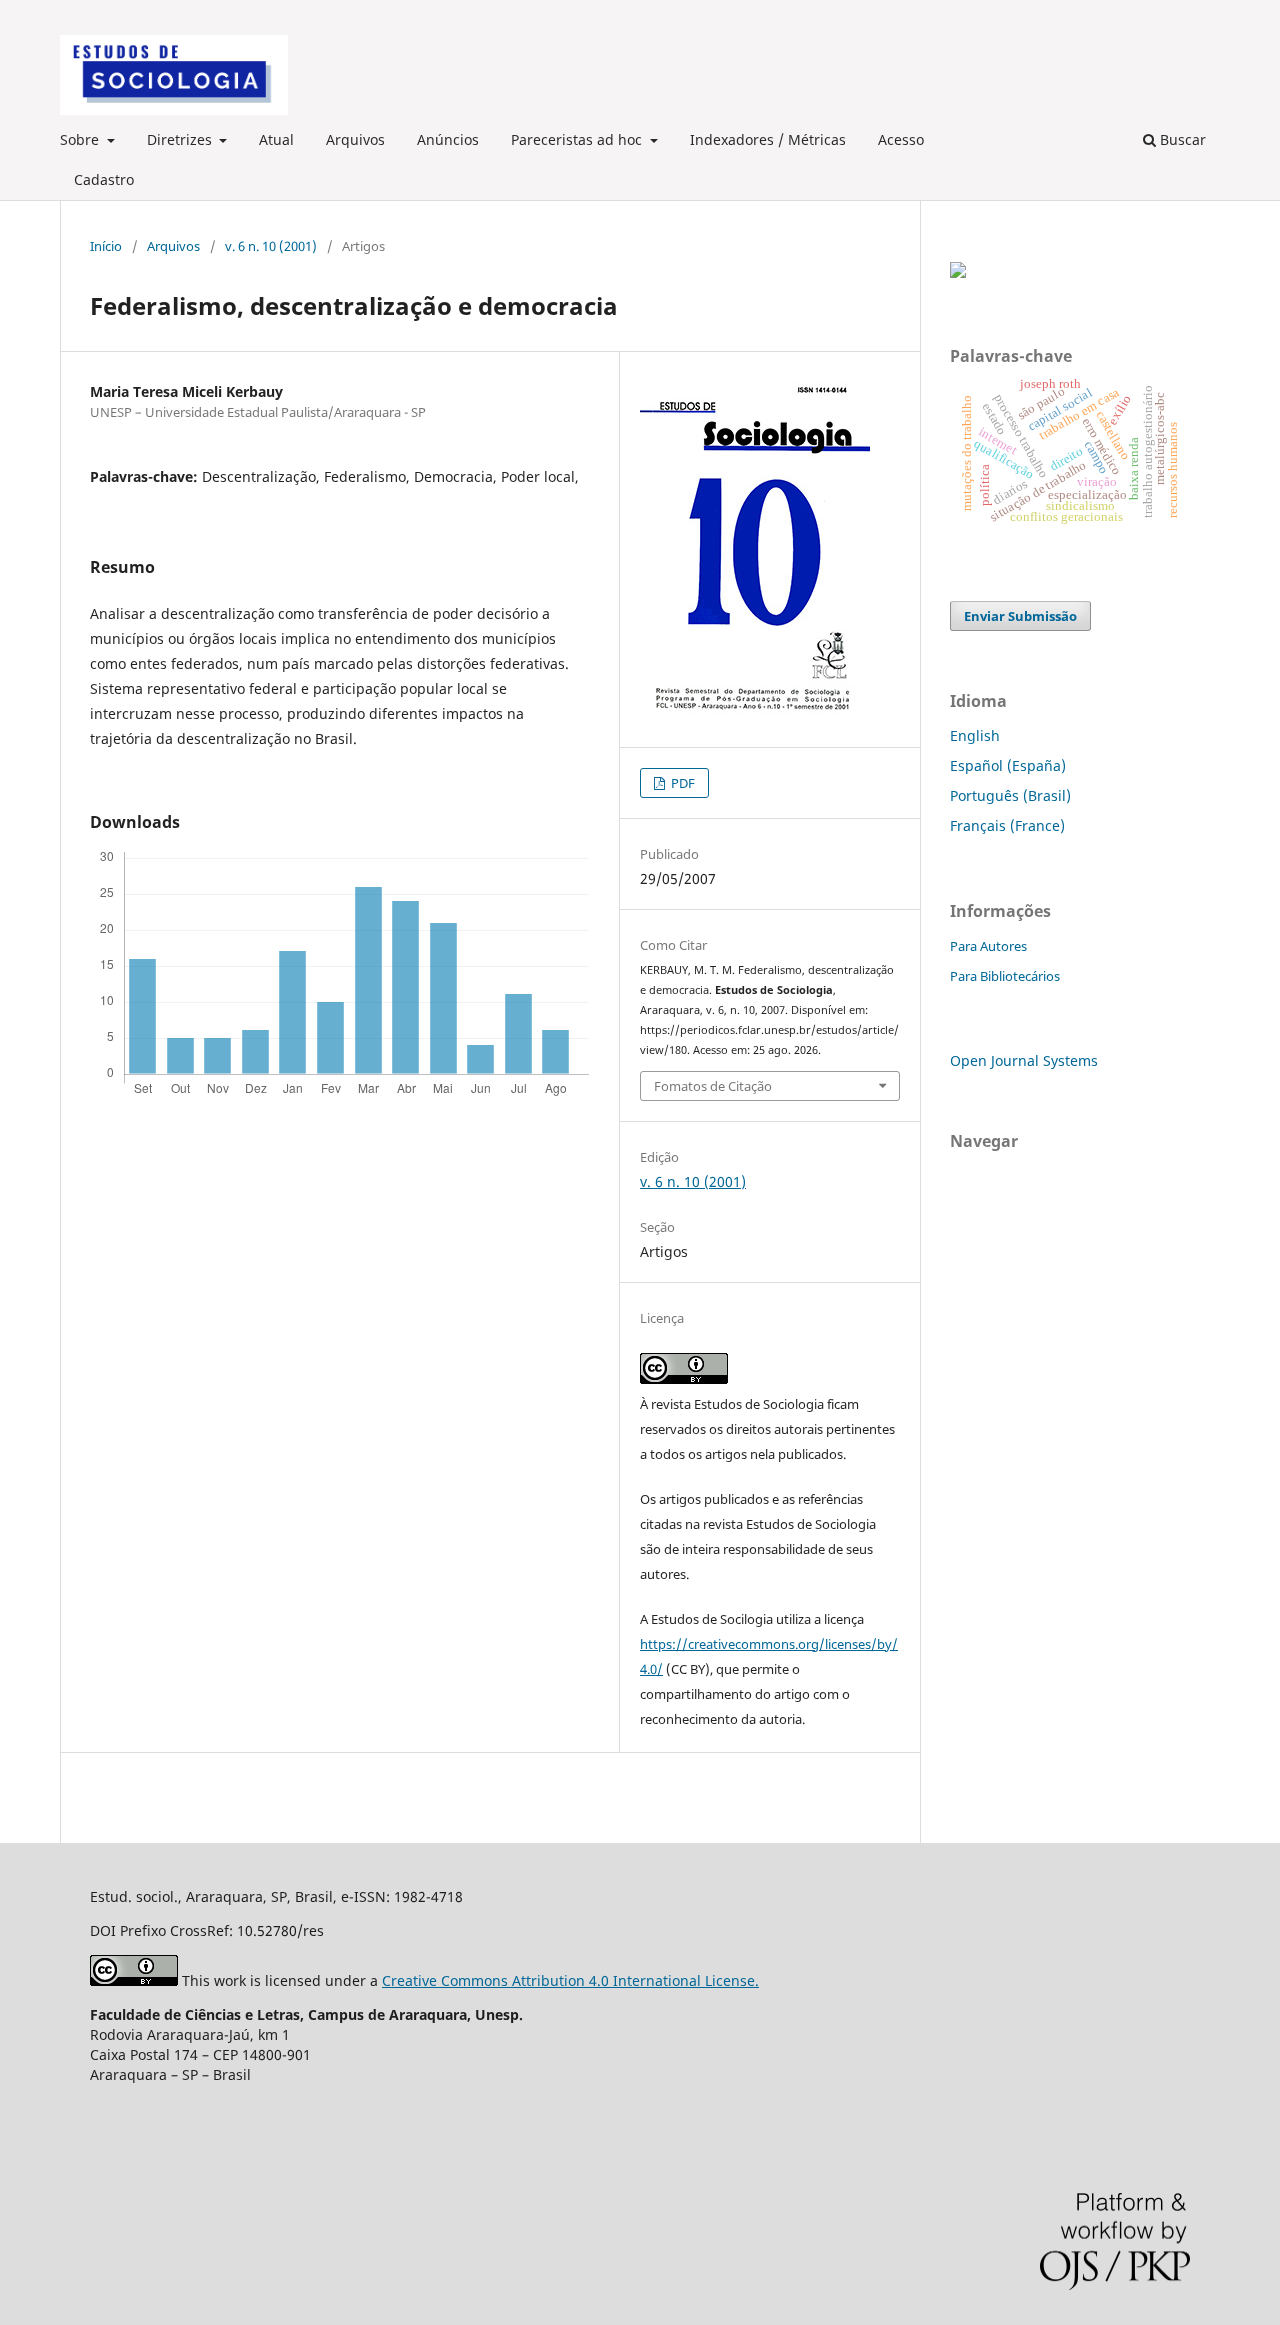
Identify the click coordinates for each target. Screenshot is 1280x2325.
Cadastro (104, 179)
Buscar (1181, 139)
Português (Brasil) (1010, 795)
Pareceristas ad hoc (578, 139)
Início (106, 246)
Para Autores (988, 946)
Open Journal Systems (1024, 1060)
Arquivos (355, 139)
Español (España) (1008, 765)
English (975, 735)
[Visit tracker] (958, 272)
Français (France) (1007, 825)
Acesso (901, 139)
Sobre (81, 139)
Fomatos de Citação (713, 1086)
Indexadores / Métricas (768, 139)
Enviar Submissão (1020, 616)
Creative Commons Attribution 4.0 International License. (570, 1980)
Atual (276, 139)
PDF (681, 783)
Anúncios (448, 139)
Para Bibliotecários (1005, 976)
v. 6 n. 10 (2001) (271, 246)
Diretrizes (181, 139)
